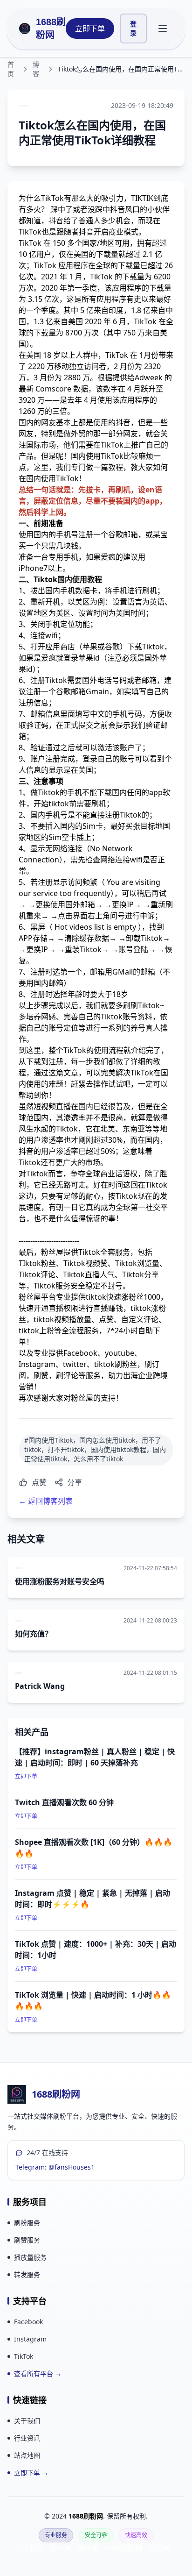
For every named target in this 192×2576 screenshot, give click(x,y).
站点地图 (27, 2455)
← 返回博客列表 (46, 1501)
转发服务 (27, 2274)
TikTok (24, 2356)
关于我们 (27, 2421)
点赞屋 (158, 2548)
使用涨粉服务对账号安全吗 (60, 1581)
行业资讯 (27, 2438)
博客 (36, 69)
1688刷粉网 (51, 28)
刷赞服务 (27, 2240)
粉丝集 (88, 2548)
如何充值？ (34, 1634)
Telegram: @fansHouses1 (55, 2167)
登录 (133, 28)
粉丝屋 (61, 2548)
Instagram (30, 2339)
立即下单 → (31, 2473)
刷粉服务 (27, 2223)
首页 (11, 69)
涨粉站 (34, 2548)
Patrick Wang (40, 1686)
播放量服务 (30, 2257)
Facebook (28, 2322)
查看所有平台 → (38, 2373)
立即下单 (90, 28)
